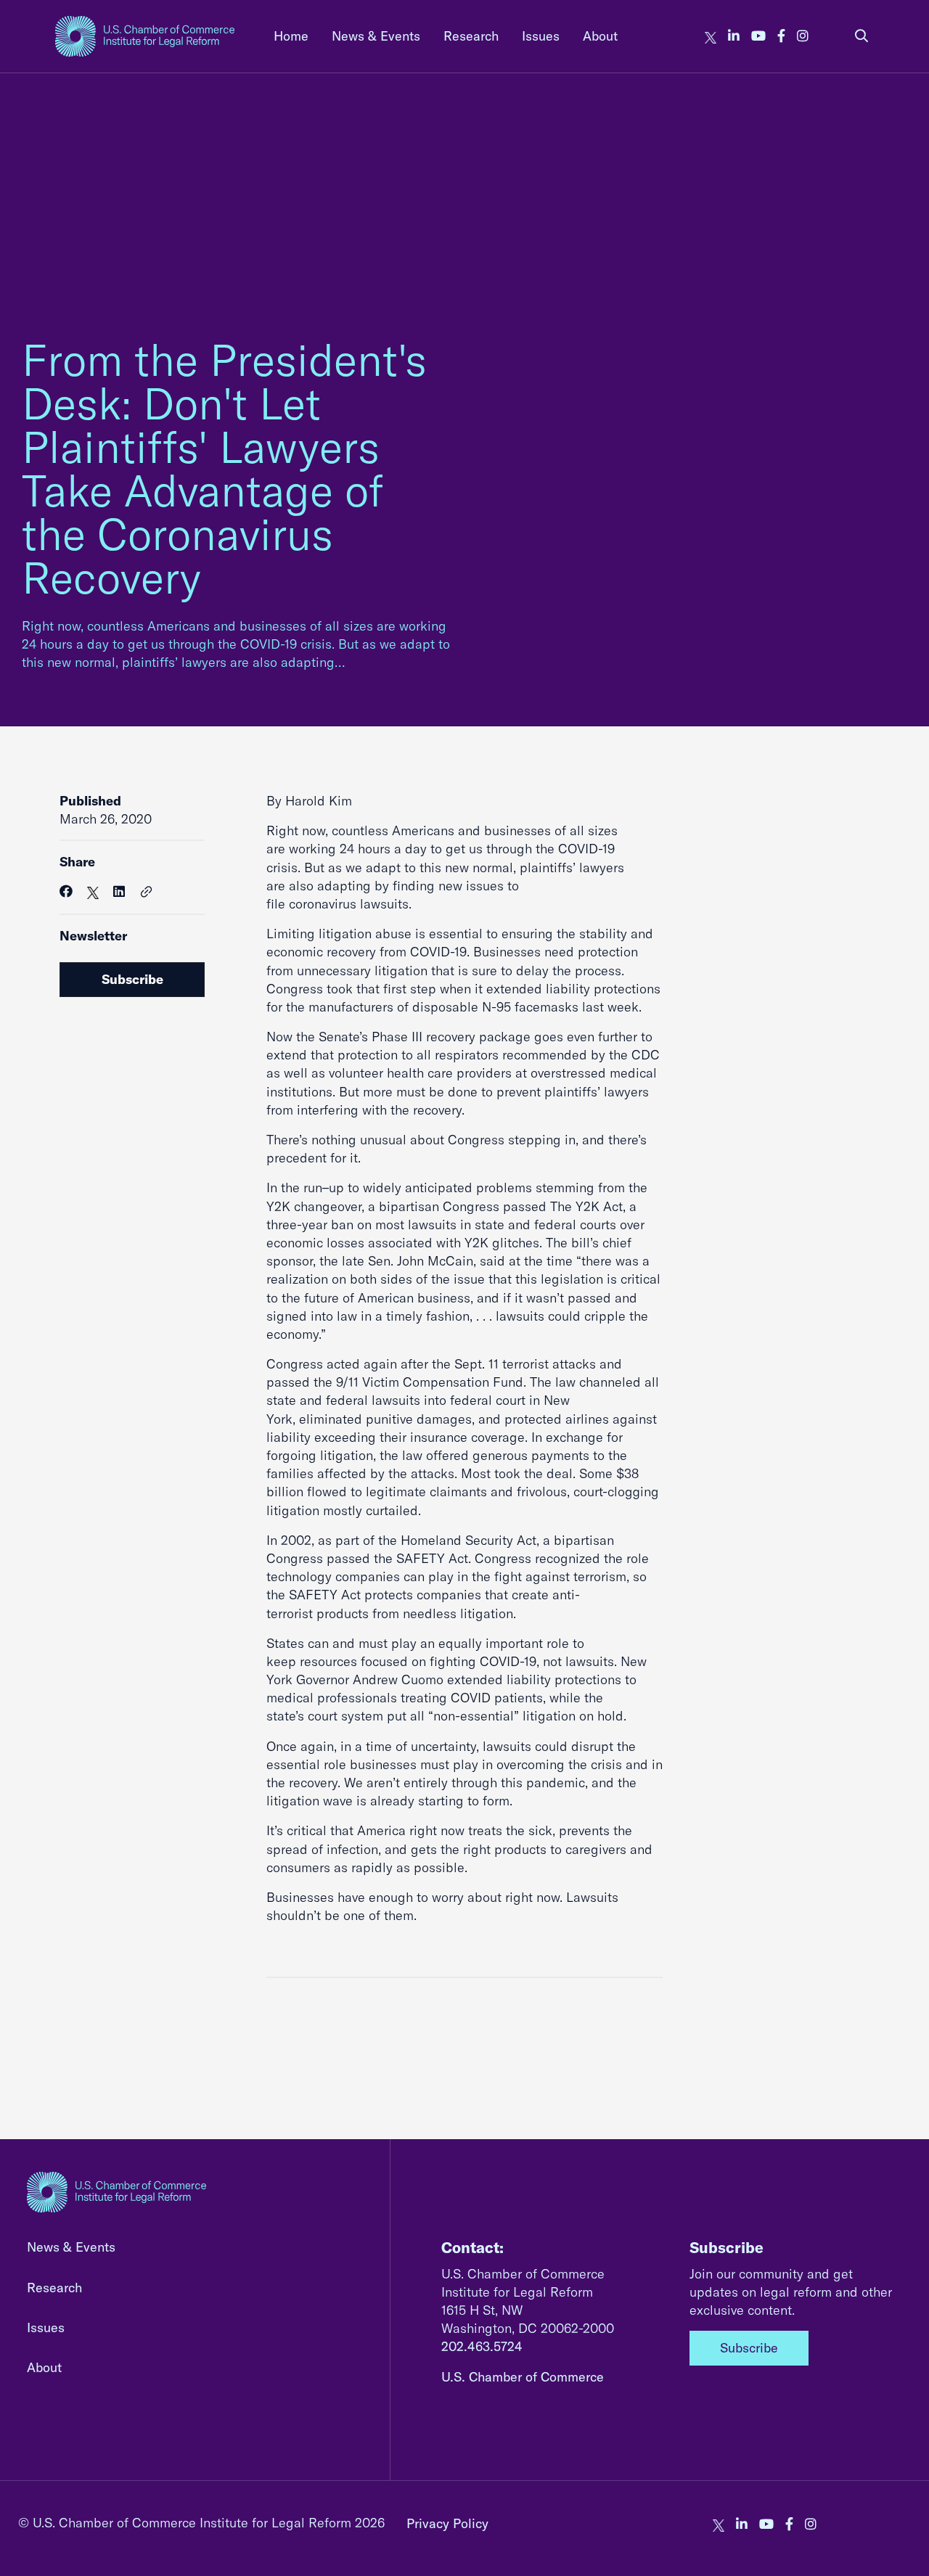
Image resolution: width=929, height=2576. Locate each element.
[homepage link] (145, 36)
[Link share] (147, 893)
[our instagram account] (803, 36)
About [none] (600, 36)
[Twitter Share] (93, 891)
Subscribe (132, 979)
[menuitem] (291, 36)
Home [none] (291, 36)
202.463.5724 (482, 2346)
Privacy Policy (447, 2523)
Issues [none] (541, 36)
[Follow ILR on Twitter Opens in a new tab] (711, 36)
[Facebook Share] (66, 891)
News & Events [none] (376, 36)
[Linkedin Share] (119, 891)
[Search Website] (862, 36)
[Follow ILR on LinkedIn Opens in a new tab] (734, 36)
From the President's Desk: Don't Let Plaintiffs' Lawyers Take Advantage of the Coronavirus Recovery (224, 468)
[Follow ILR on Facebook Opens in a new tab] (781, 36)
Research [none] (471, 36)
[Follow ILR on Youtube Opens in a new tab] (758, 36)
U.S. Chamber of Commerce (523, 2377)
